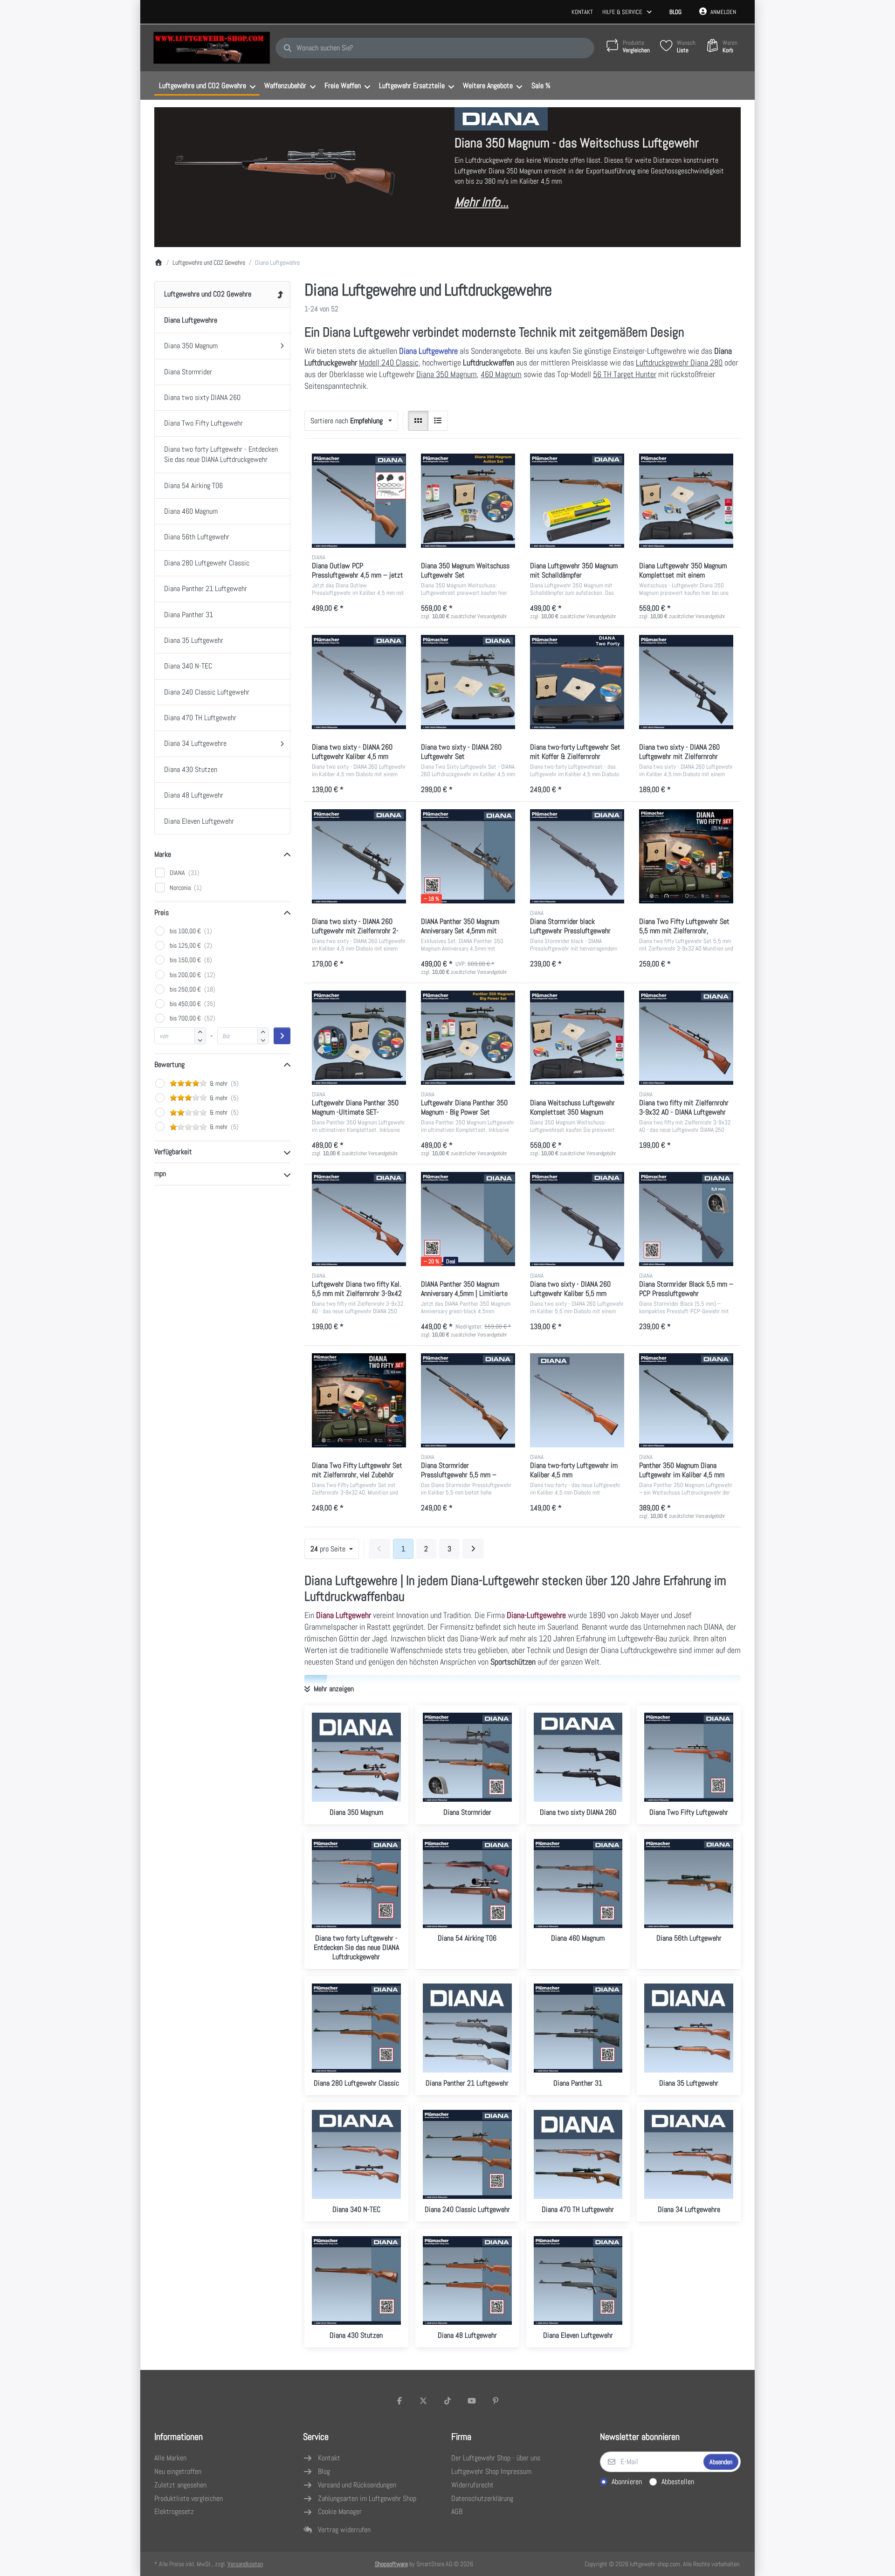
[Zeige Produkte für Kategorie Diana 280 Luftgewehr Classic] (356, 2028)
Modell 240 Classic (389, 362)
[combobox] (435, 48)
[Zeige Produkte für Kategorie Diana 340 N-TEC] (356, 2154)
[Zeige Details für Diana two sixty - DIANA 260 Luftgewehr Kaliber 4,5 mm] (359, 682)
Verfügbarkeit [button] (173, 1152)
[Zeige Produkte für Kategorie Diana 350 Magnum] (356, 1757)
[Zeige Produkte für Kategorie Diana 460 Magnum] (578, 1884)
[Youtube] (472, 2401)
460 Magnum (501, 374)
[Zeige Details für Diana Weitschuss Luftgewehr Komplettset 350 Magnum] (577, 1038)
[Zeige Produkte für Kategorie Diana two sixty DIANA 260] (578, 1757)
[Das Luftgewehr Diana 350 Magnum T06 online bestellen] (285, 176)
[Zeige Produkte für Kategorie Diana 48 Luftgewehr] (467, 2281)
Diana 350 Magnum (447, 374)
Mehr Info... (482, 202)
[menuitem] (207, 86)
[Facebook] (399, 2401)
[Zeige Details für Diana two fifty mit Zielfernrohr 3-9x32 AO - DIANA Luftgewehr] (686, 1038)
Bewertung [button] (169, 1064)
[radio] (418, 421)
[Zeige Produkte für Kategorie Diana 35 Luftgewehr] (689, 2028)
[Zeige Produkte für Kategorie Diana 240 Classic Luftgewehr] (467, 2154)
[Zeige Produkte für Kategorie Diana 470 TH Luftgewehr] (578, 2154)
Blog (675, 12)
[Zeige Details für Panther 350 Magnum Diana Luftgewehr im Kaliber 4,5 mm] (686, 1400)
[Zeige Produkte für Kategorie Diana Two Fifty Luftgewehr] (689, 1757)
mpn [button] (160, 1174)
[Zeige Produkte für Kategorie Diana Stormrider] (467, 1757)
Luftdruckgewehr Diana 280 (679, 362)
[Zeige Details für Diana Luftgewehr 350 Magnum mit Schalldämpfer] (577, 501)
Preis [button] (162, 913)
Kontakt (582, 12)
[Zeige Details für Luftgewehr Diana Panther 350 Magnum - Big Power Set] (468, 1038)
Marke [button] (163, 854)
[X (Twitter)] (424, 2401)
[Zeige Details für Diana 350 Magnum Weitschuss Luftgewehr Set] (468, 501)
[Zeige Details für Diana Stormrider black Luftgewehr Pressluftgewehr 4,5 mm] (577, 856)
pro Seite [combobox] (334, 1549)
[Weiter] (473, 1549)
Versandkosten (245, 2564)
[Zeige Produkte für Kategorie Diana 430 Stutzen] (356, 2281)
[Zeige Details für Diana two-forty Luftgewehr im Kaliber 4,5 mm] (577, 1400)
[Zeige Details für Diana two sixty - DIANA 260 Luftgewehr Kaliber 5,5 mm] (577, 1219)
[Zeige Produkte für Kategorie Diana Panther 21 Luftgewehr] (467, 2028)
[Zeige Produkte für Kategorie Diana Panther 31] (578, 2028)
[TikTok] (447, 2401)
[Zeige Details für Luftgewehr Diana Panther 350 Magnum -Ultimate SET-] (359, 1038)
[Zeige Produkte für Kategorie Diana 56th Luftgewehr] (689, 1884)
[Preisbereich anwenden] (282, 1036)
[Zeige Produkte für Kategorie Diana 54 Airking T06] (467, 1884)
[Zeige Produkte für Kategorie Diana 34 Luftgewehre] (689, 2154)
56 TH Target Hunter (625, 374)
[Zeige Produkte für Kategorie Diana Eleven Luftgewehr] (578, 2281)
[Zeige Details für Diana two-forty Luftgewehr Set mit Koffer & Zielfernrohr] (577, 682)
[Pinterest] (496, 2401)
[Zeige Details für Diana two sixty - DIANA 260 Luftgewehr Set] (468, 682)
